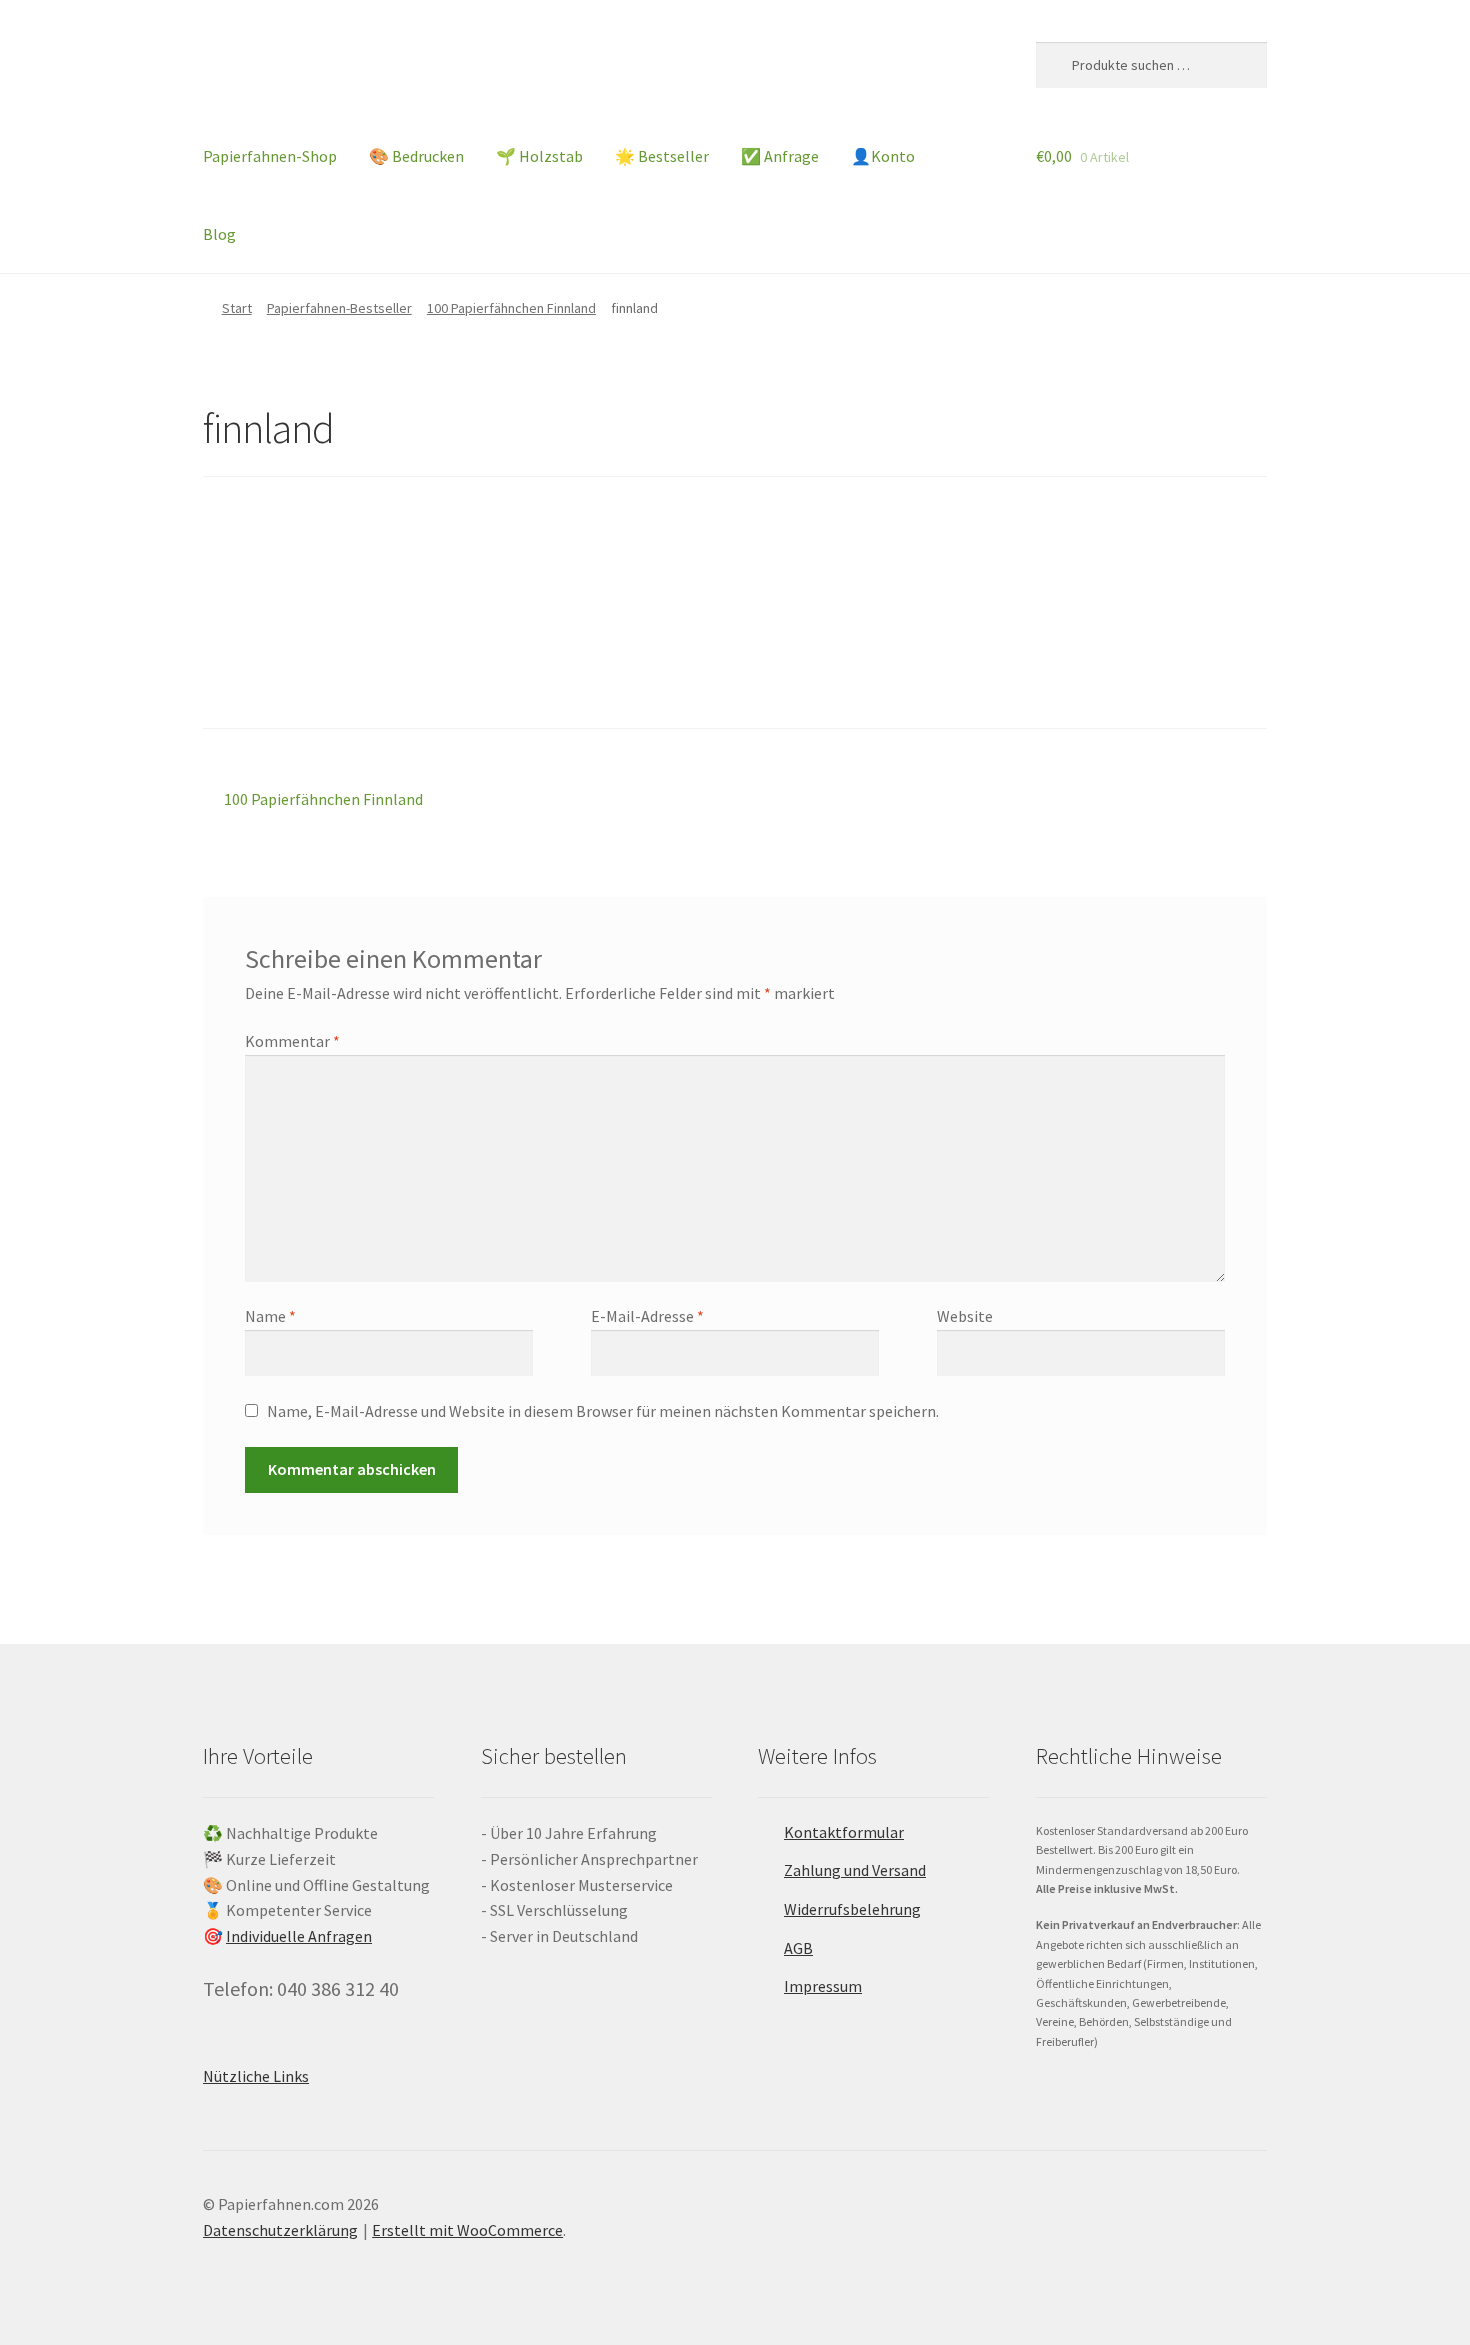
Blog (219, 234)
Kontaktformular (844, 1832)
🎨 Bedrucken (416, 156)
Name (270, 1316)
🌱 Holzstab (539, 156)
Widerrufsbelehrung (852, 1909)
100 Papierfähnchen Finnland (511, 308)
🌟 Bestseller (662, 156)
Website (965, 1316)
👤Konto (883, 156)
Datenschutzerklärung (280, 2230)
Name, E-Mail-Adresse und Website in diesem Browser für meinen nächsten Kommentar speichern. (603, 1411)
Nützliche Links (256, 2076)
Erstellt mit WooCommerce (467, 2230)
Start (237, 308)
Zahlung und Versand (855, 1870)
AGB (798, 1948)
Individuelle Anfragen (299, 1936)
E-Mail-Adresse (647, 1316)
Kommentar (292, 1041)
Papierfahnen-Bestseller (339, 308)
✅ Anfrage (780, 156)
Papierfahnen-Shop (270, 156)
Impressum (823, 1986)
